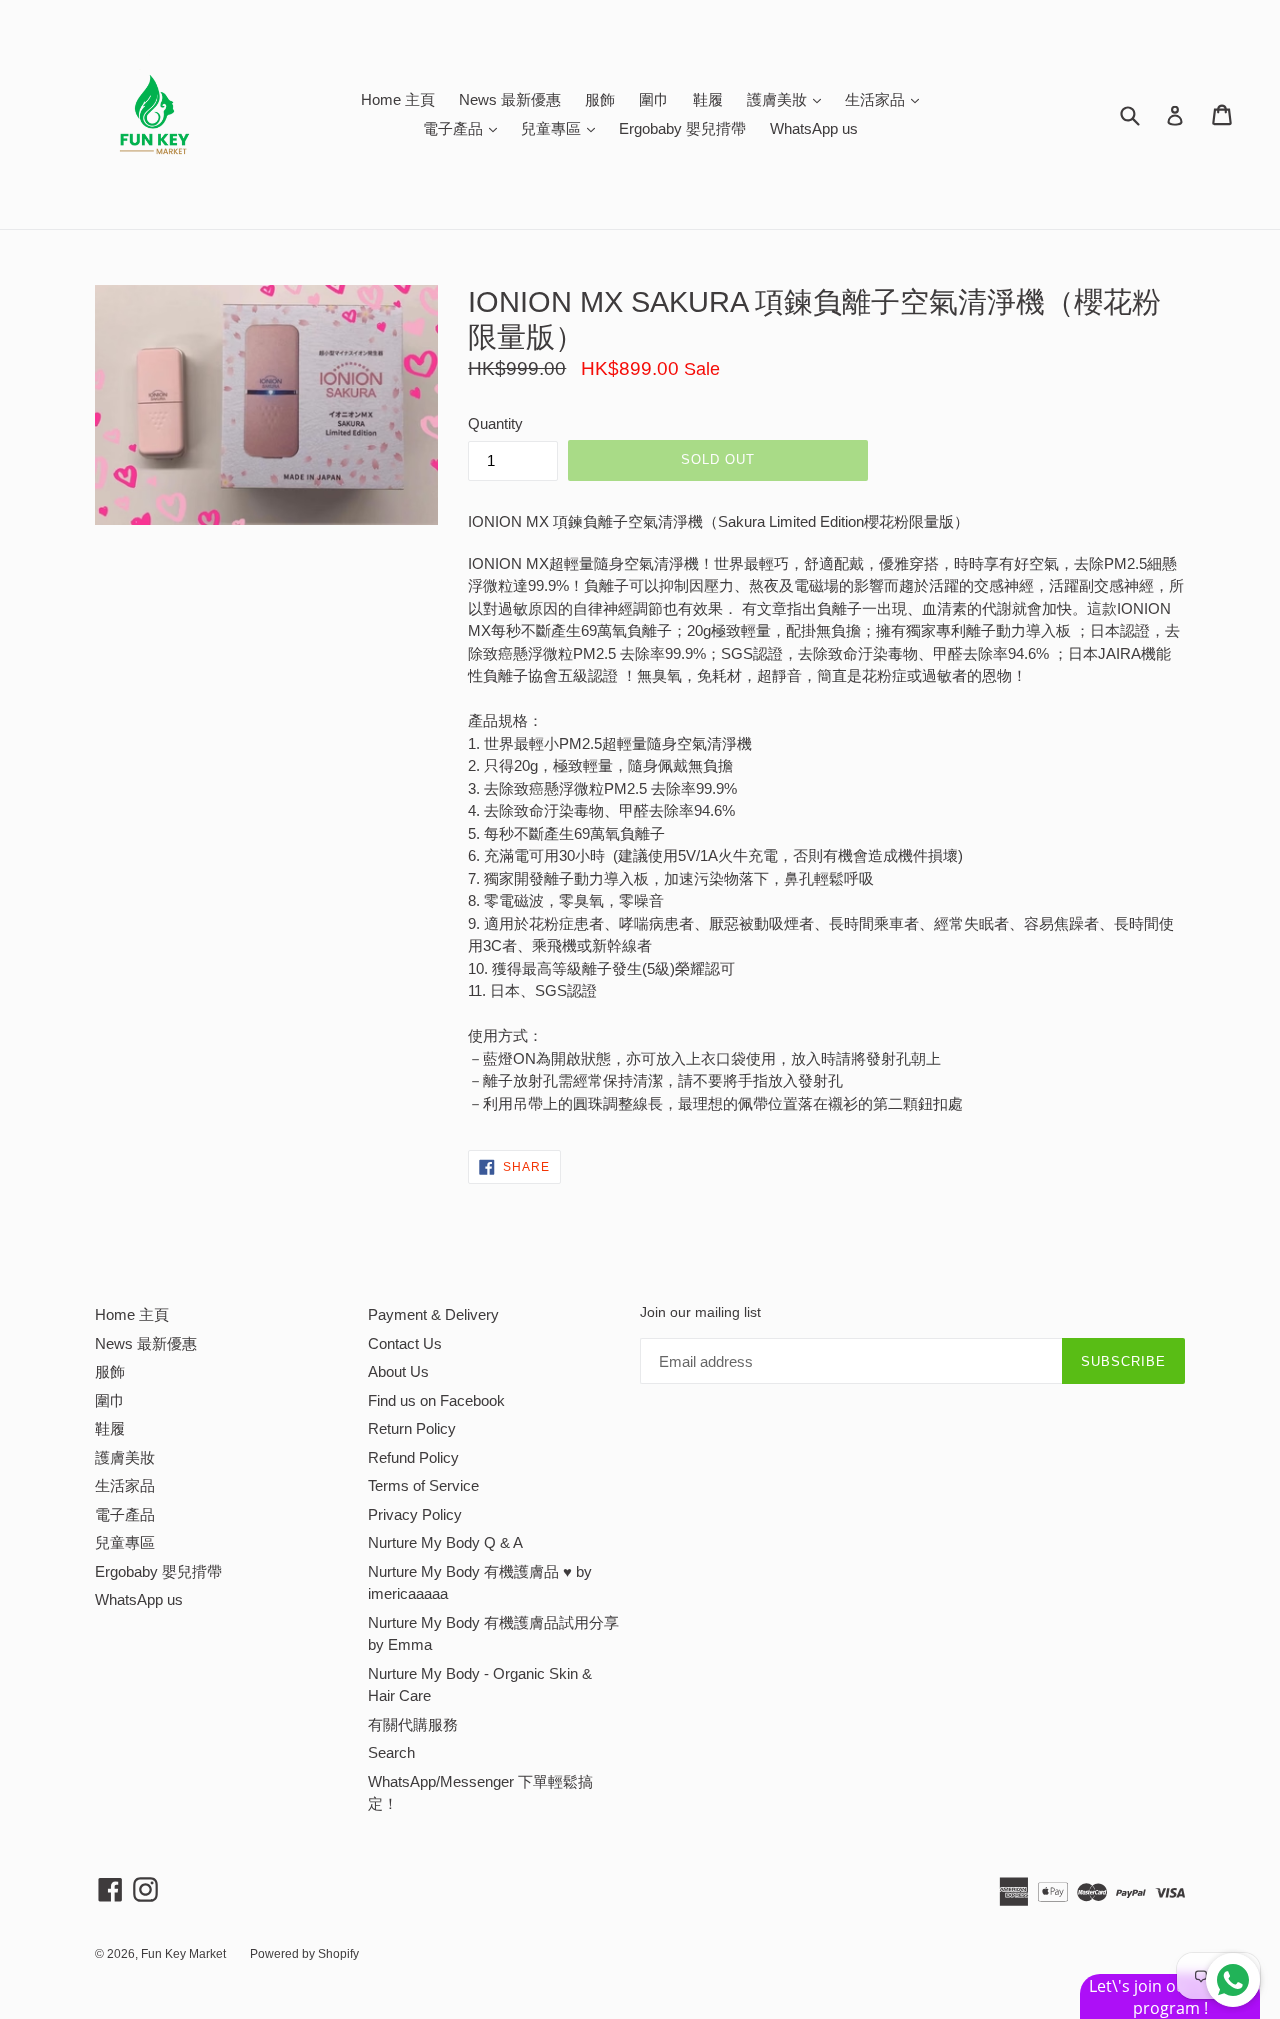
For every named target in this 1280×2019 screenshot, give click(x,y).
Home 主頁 (398, 99)
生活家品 (887, 99)
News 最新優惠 (510, 99)
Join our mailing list (700, 1312)
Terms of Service (423, 1485)
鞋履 (708, 99)
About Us (398, 1371)
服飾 (600, 99)
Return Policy (412, 1428)
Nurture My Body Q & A (445, 1542)
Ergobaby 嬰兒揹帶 (682, 128)
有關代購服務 (413, 1724)
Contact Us (405, 1343)
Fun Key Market (183, 1954)
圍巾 (654, 99)
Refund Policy (413, 1457)
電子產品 (465, 128)
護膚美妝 (789, 99)
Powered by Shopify (304, 1954)
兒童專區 (563, 128)
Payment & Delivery (433, 1314)
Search (391, 1752)
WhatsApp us (814, 128)
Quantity (495, 423)
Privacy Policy (415, 1514)
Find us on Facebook (436, 1400)
